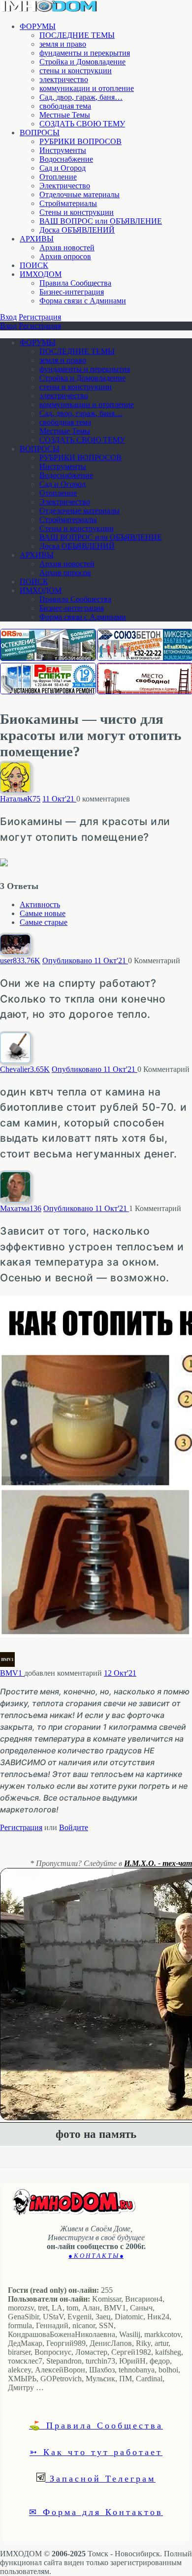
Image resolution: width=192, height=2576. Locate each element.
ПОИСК (34, 265)
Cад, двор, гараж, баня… (81, 97)
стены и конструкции (76, 71)
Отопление (58, 177)
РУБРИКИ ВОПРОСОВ (80, 141)
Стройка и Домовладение (82, 62)
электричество (64, 79)
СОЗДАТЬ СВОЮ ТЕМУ (82, 124)
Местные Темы (65, 115)
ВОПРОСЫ (40, 133)
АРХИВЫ (37, 239)
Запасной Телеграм (100, 2478)
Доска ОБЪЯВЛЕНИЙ (77, 230)
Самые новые (43, 913)
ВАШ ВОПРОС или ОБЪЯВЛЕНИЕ (101, 221)
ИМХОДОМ (41, 274)
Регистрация (40, 317)
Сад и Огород (63, 168)
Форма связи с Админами (83, 301)
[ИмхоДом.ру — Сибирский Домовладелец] (49, 10)
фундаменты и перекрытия (85, 53)
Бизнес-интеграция (72, 292)
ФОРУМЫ (38, 26)
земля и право (63, 44)
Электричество (65, 186)
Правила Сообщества (75, 283)
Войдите (74, 1827)
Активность (40, 904)
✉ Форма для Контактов (96, 2512)
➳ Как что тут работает (96, 2452)
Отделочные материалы (80, 194)
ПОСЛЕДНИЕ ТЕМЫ (77, 35)
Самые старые (44, 922)
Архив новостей (67, 248)
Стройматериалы (68, 203)
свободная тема (65, 106)
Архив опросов (65, 256)
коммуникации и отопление (87, 88)
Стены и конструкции (77, 212)
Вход (8, 317)
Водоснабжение (66, 159)
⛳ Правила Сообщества (96, 2425)
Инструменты (63, 150)
